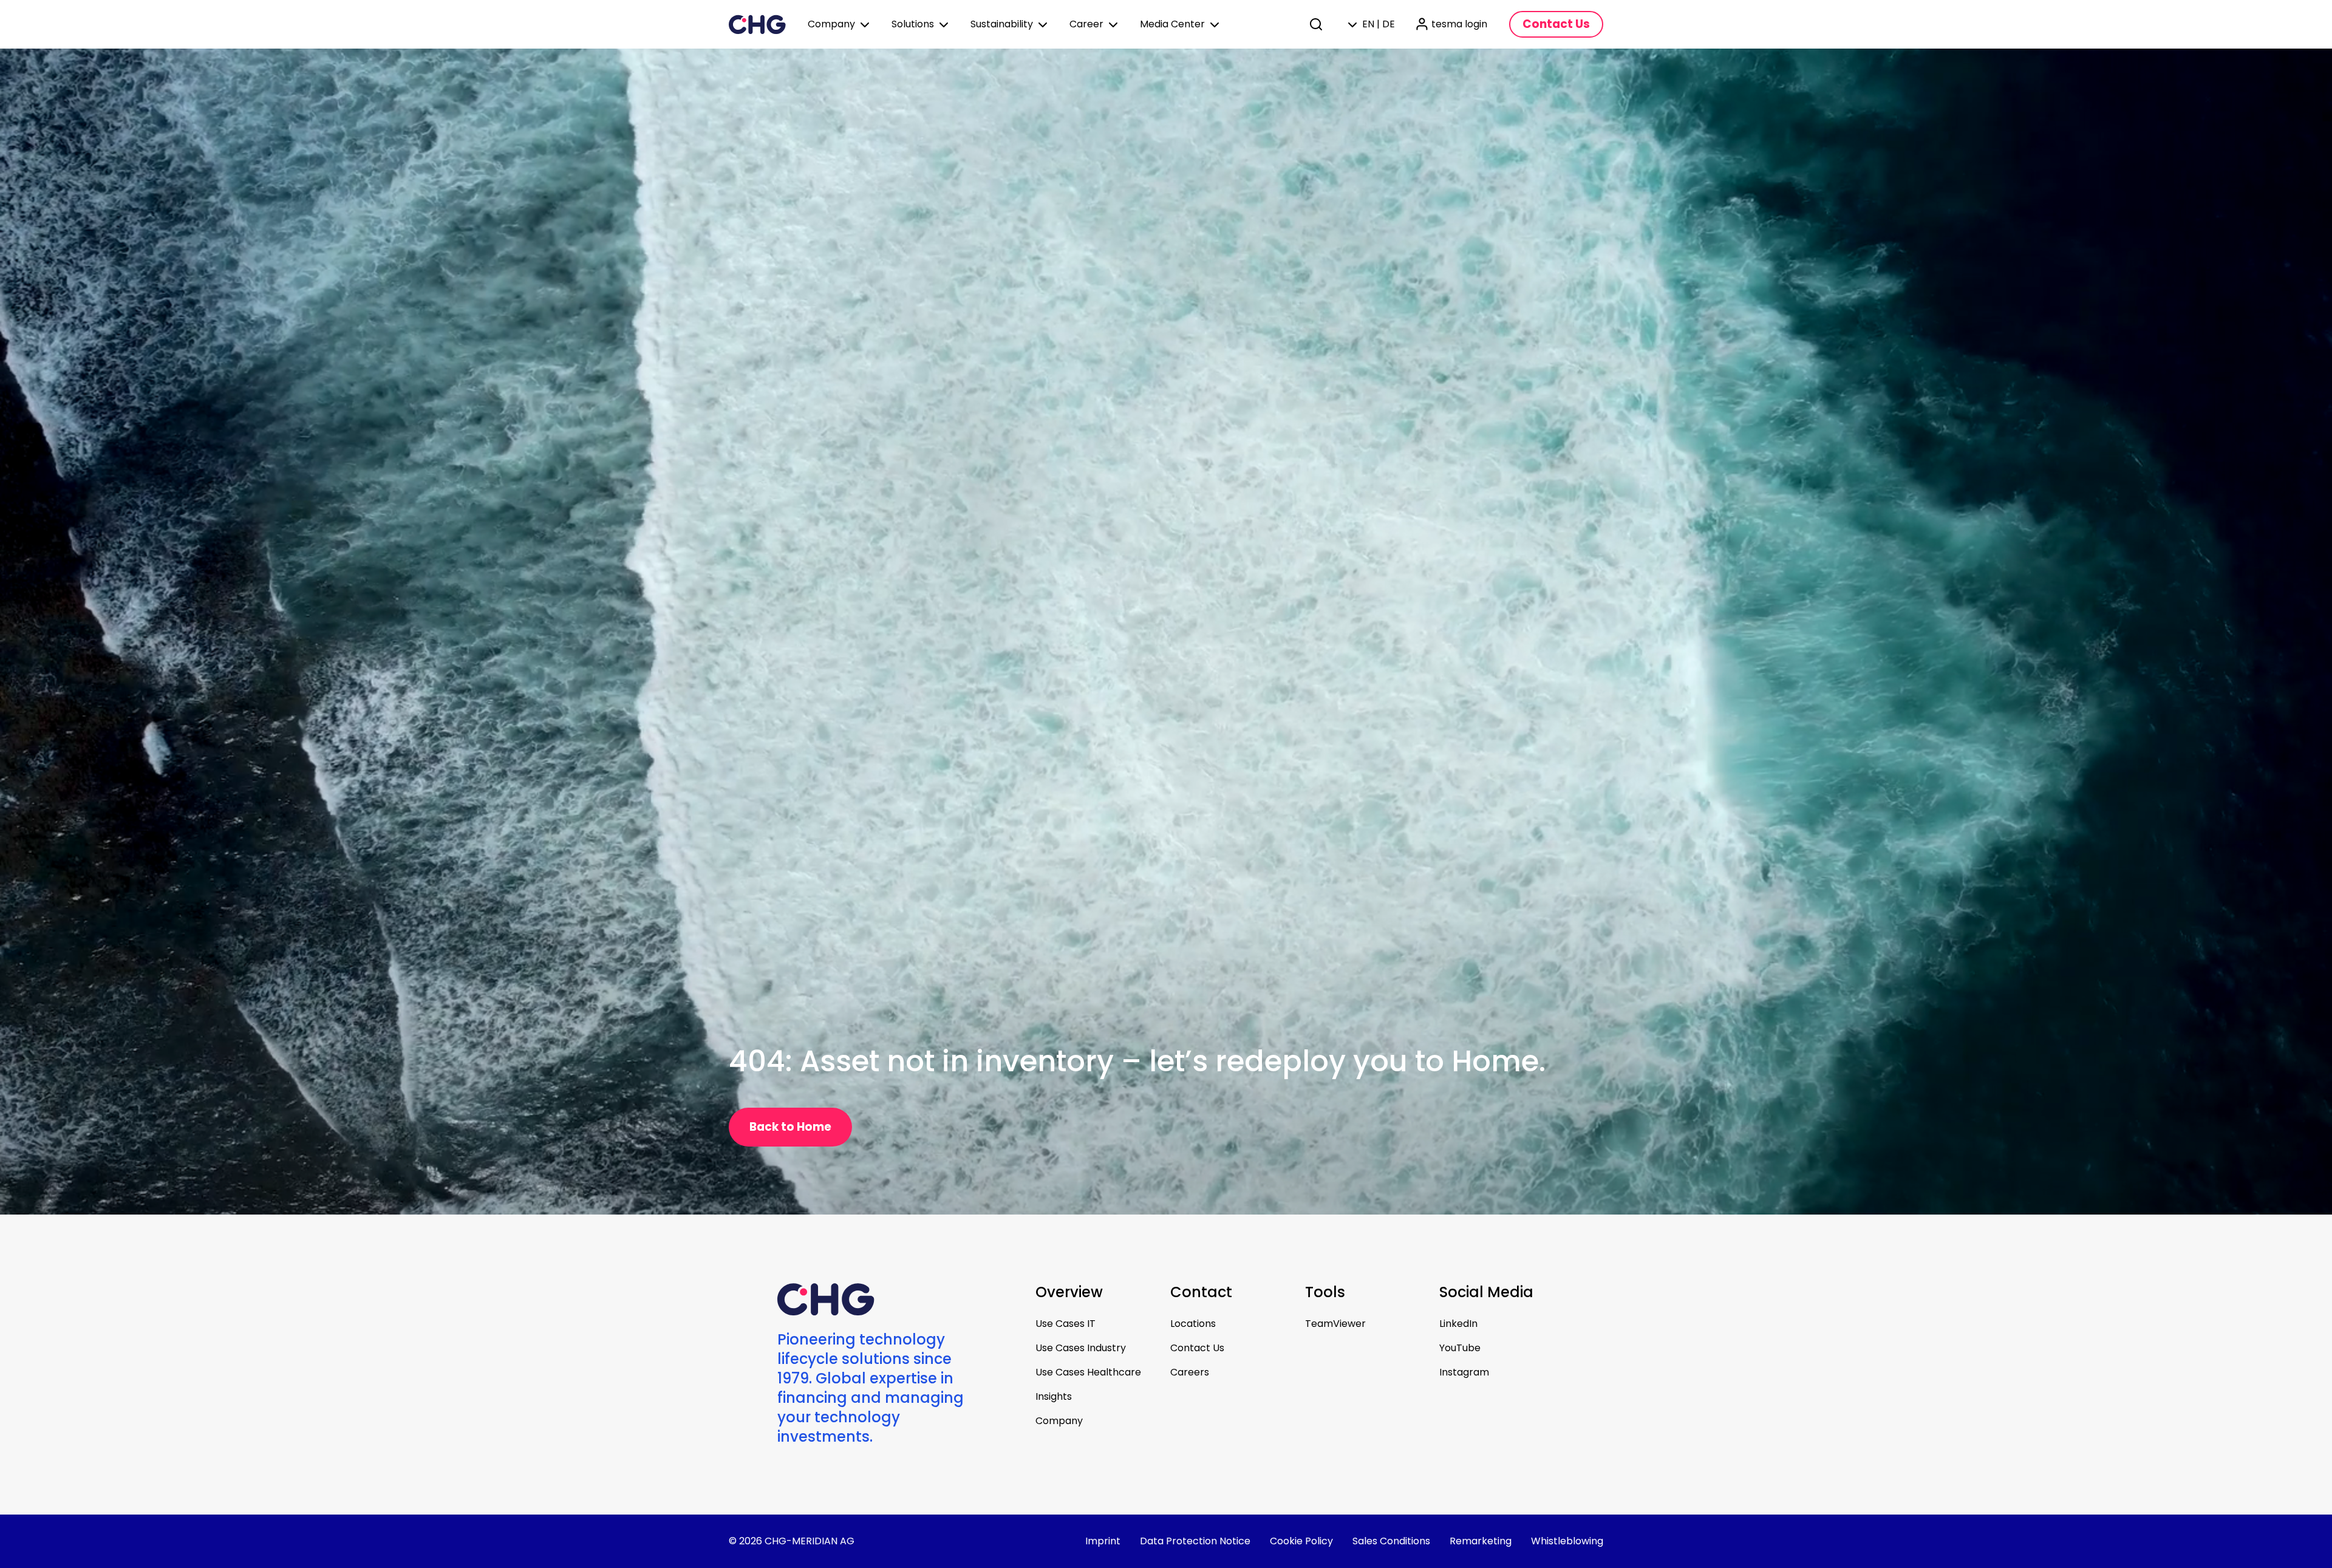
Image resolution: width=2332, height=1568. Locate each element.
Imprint (1103, 1541)
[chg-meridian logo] (757, 24)
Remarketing (1481, 1541)
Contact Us (1197, 1348)
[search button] (1317, 24)
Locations (1193, 1324)
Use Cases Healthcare (1088, 1372)
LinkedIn (1458, 1324)
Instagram (1464, 1372)
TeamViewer (1335, 1324)
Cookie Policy (1301, 1541)
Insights (1054, 1396)
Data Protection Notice (1195, 1541)
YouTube (1460, 1348)
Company (1059, 1421)
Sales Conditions (1391, 1541)
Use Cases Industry (1081, 1348)
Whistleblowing (1567, 1541)
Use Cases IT (1065, 1324)
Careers (1190, 1372)
